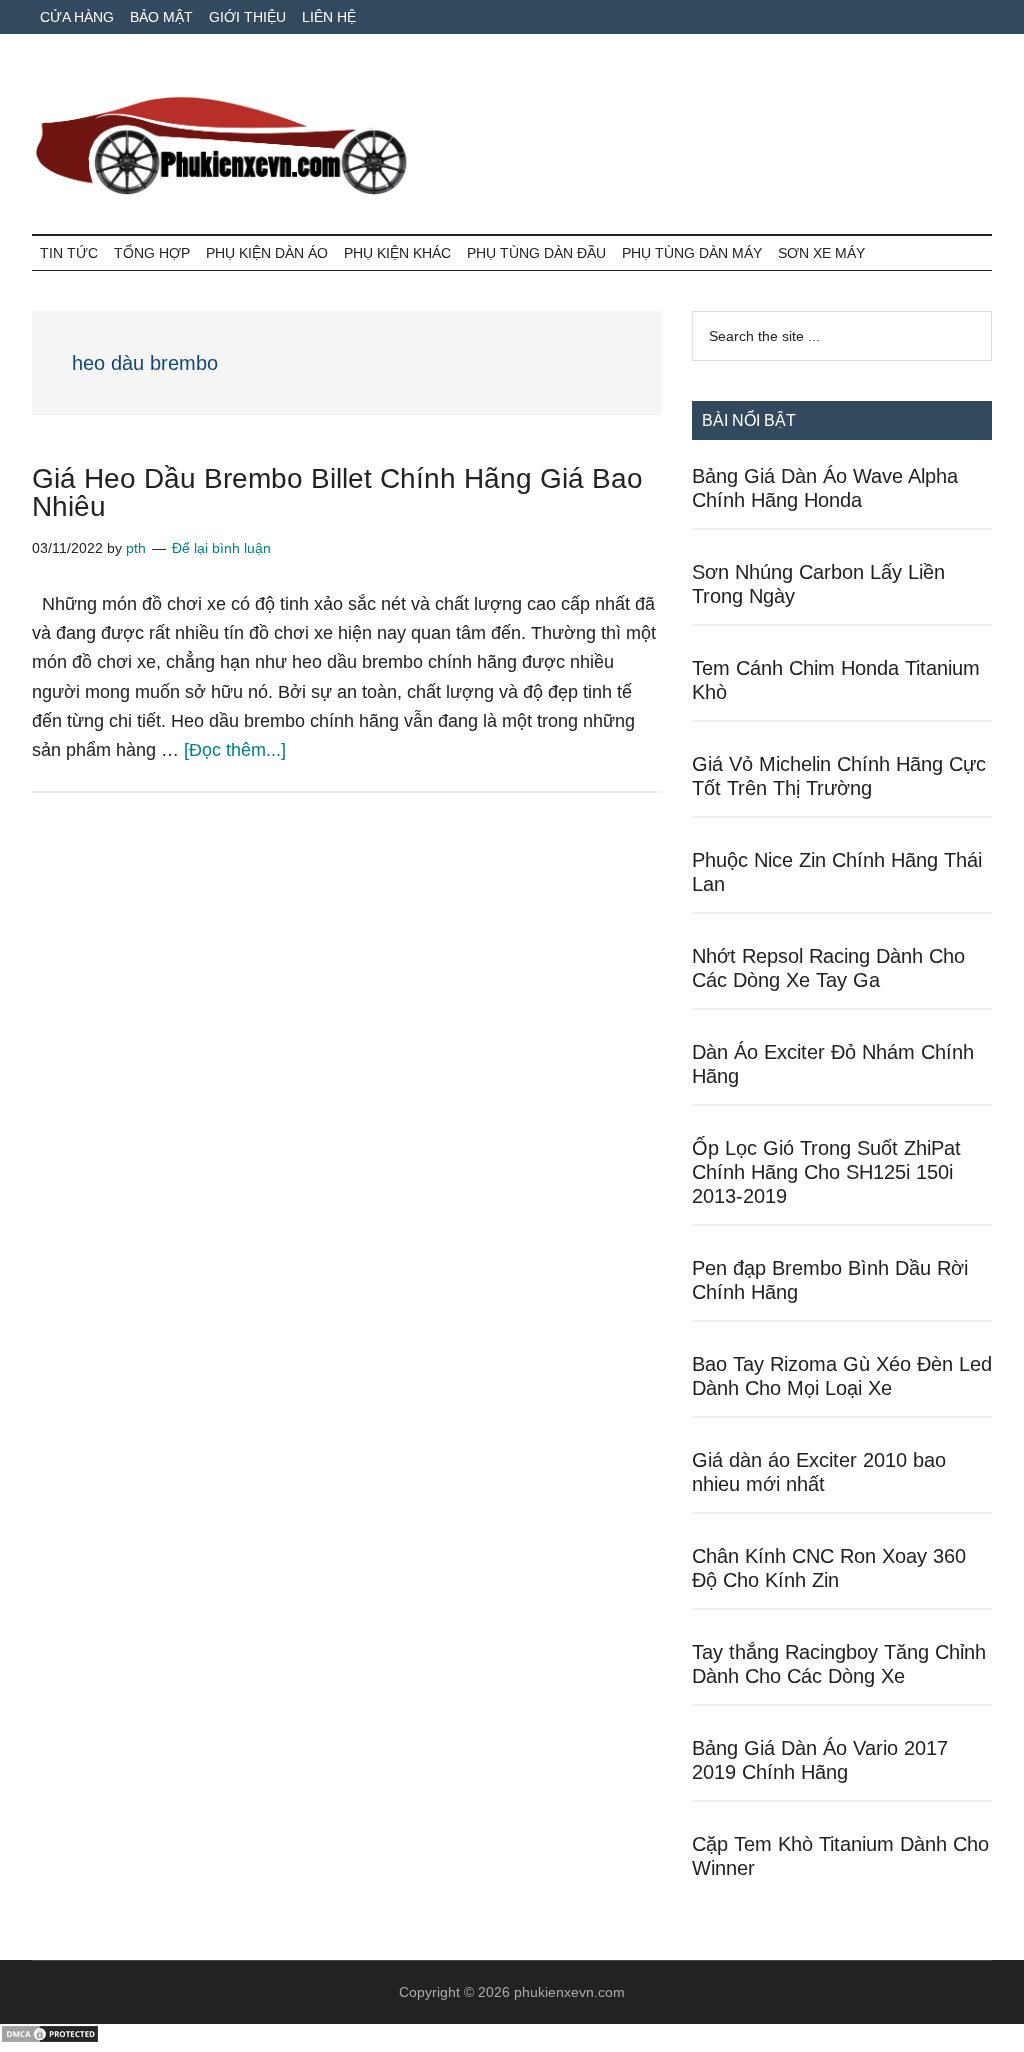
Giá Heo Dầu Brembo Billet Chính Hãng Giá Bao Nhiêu (337, 492)
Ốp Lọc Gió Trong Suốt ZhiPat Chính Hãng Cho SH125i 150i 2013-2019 (826, 1172)
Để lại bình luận (221, 548)
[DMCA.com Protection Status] (50, 2038)
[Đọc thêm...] (235, 750)
